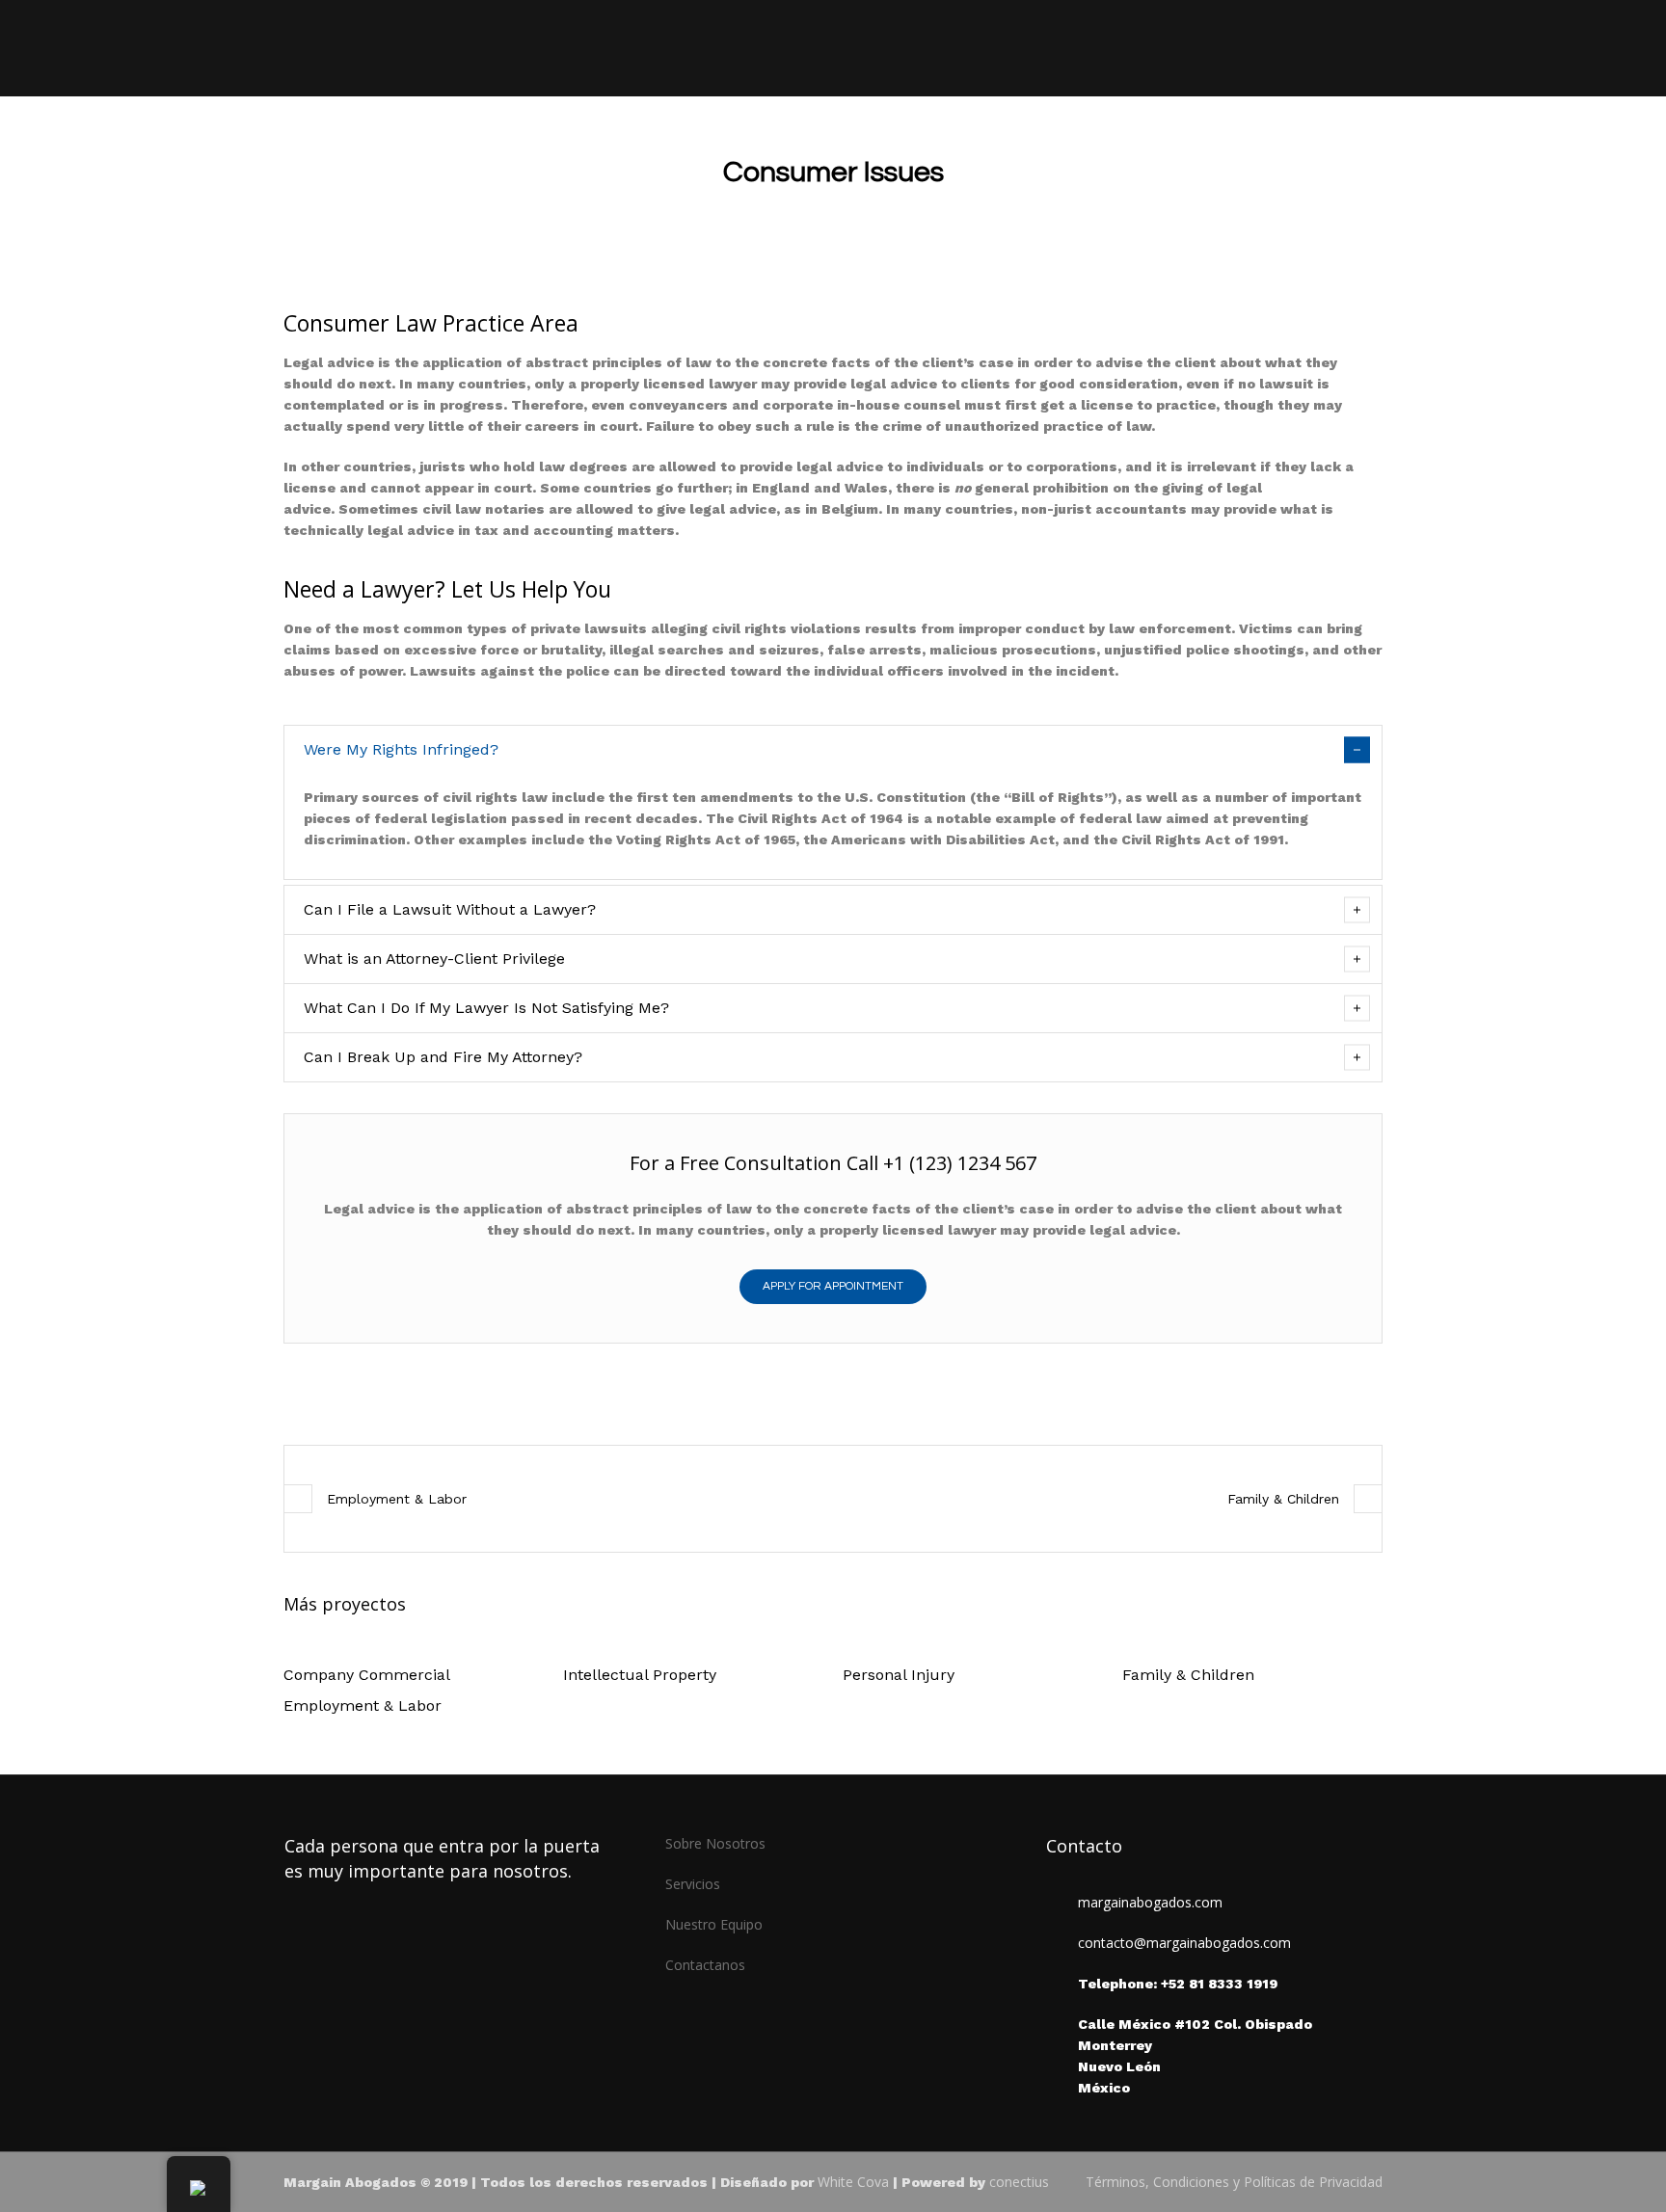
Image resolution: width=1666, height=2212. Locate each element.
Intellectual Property (640, 1675)
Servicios (693, 1884)
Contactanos (705, 1965)
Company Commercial (367, 1675)
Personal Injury (899, 1675)
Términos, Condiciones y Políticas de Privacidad (1234, 2182)
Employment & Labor (397, 1499)
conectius (1019, 2182)
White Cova (853, 2182)
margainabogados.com (1150, 1902)
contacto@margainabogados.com (1184, 1943)
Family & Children (1283, 1499)
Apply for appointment (833, 1286)
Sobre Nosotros (715, 1843)
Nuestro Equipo (714, 1924)
